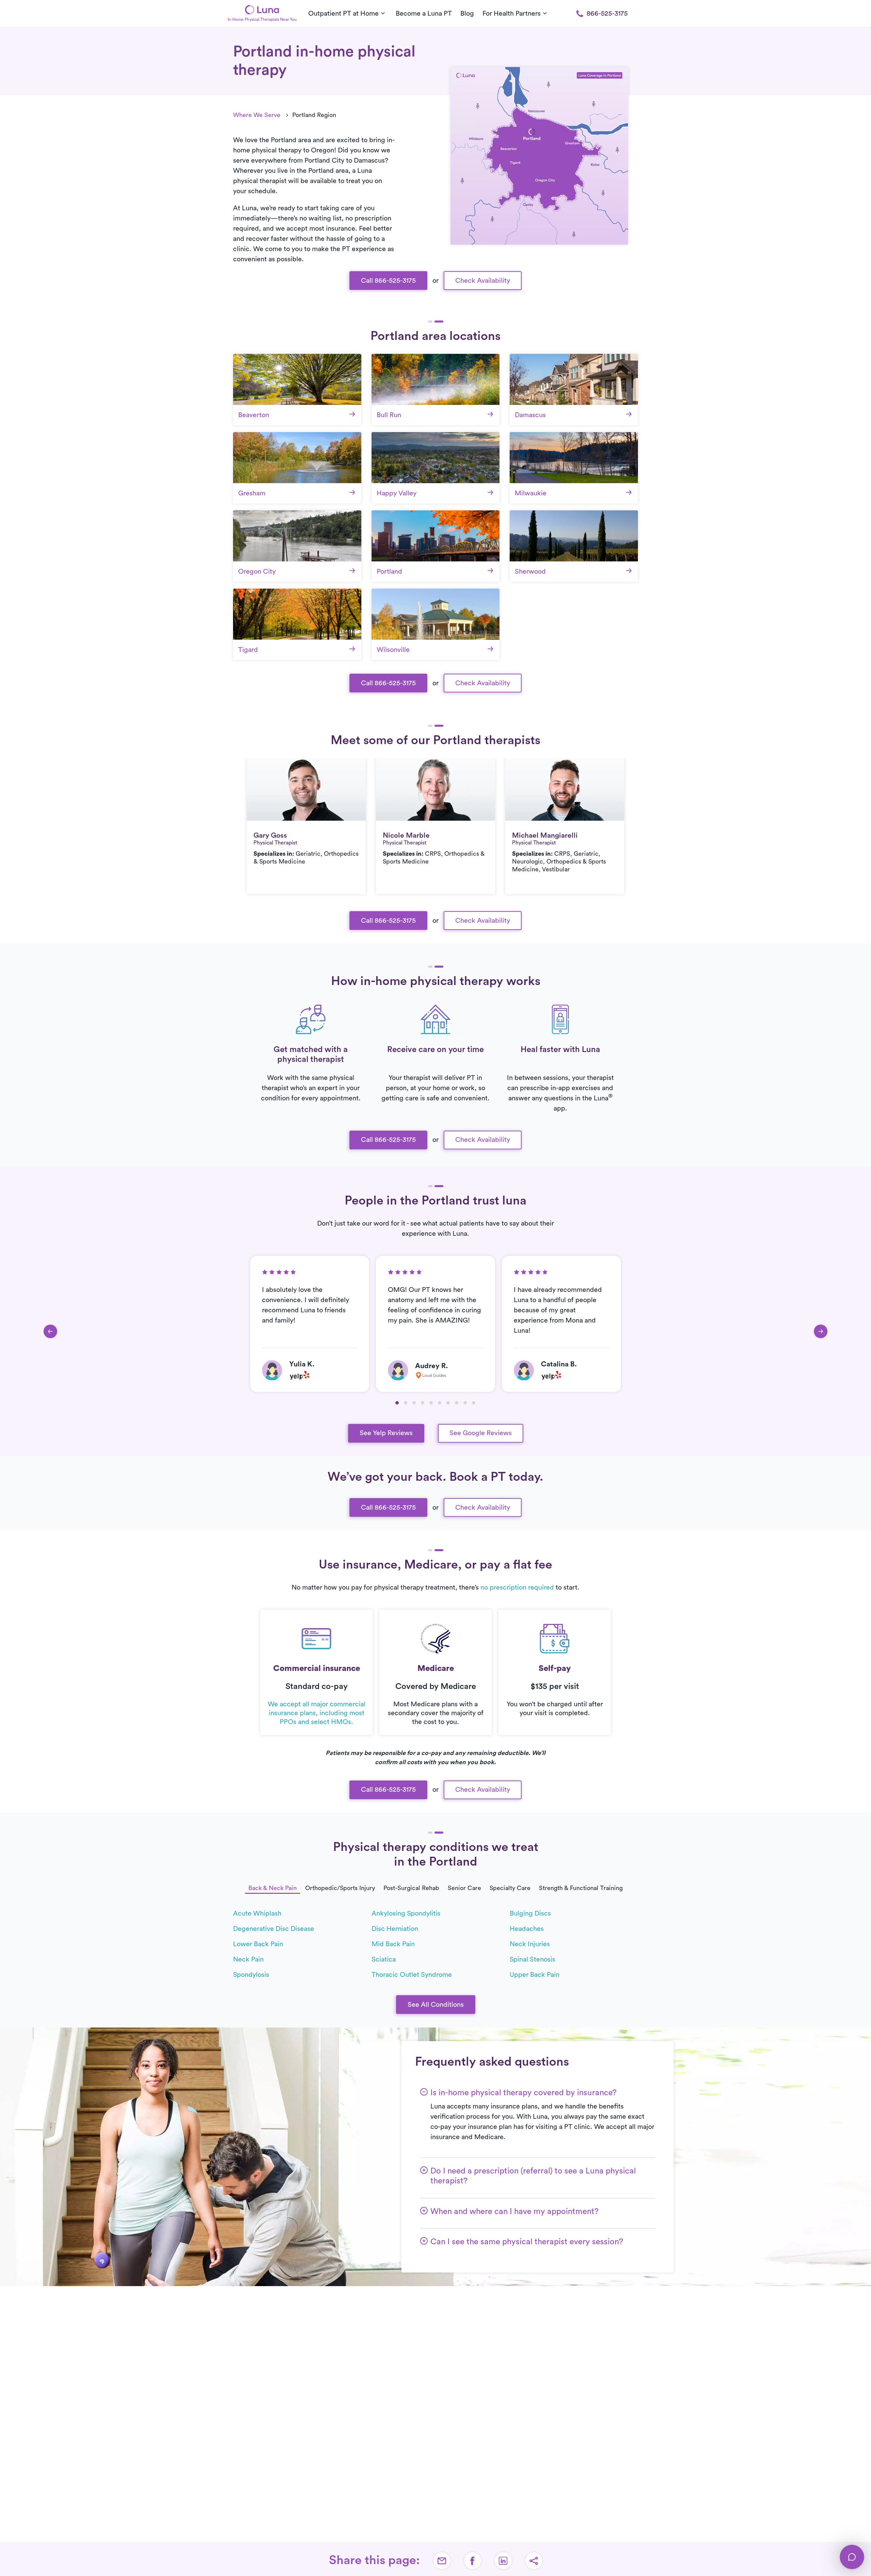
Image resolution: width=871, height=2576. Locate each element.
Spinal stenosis (532, 1959)
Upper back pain (535, 1975)
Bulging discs (530, 1914)
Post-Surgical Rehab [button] (411, 1888)
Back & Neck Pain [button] (273, 1888)
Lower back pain (258, 1944)
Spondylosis (251, 1975)
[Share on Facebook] (473, 2561)
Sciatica (384, 1959)
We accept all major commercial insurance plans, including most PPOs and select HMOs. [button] (317, 1713)
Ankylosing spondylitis (406, 1914)
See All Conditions (436, 2005)
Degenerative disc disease (274, 1929)
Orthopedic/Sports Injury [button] (340, 1888)
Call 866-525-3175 (388, 281)
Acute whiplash (257, 1914)
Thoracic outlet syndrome (412, 1975)
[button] (397, 1403)
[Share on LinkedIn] (503, 2561)
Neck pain (248, 1959)
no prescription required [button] (517, 1588)
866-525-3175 (607, 14)
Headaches (527, 1929)
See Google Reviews (481, 1433)
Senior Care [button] (464, 1888)
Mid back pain (393, 1944)
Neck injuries (530, 1944)
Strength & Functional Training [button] (581, 1888)
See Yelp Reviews (386, 1433)
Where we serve (257, 115)
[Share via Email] (442, 2561)
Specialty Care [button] (510, 1888)
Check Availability (483, 281)
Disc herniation (395, 1929)
